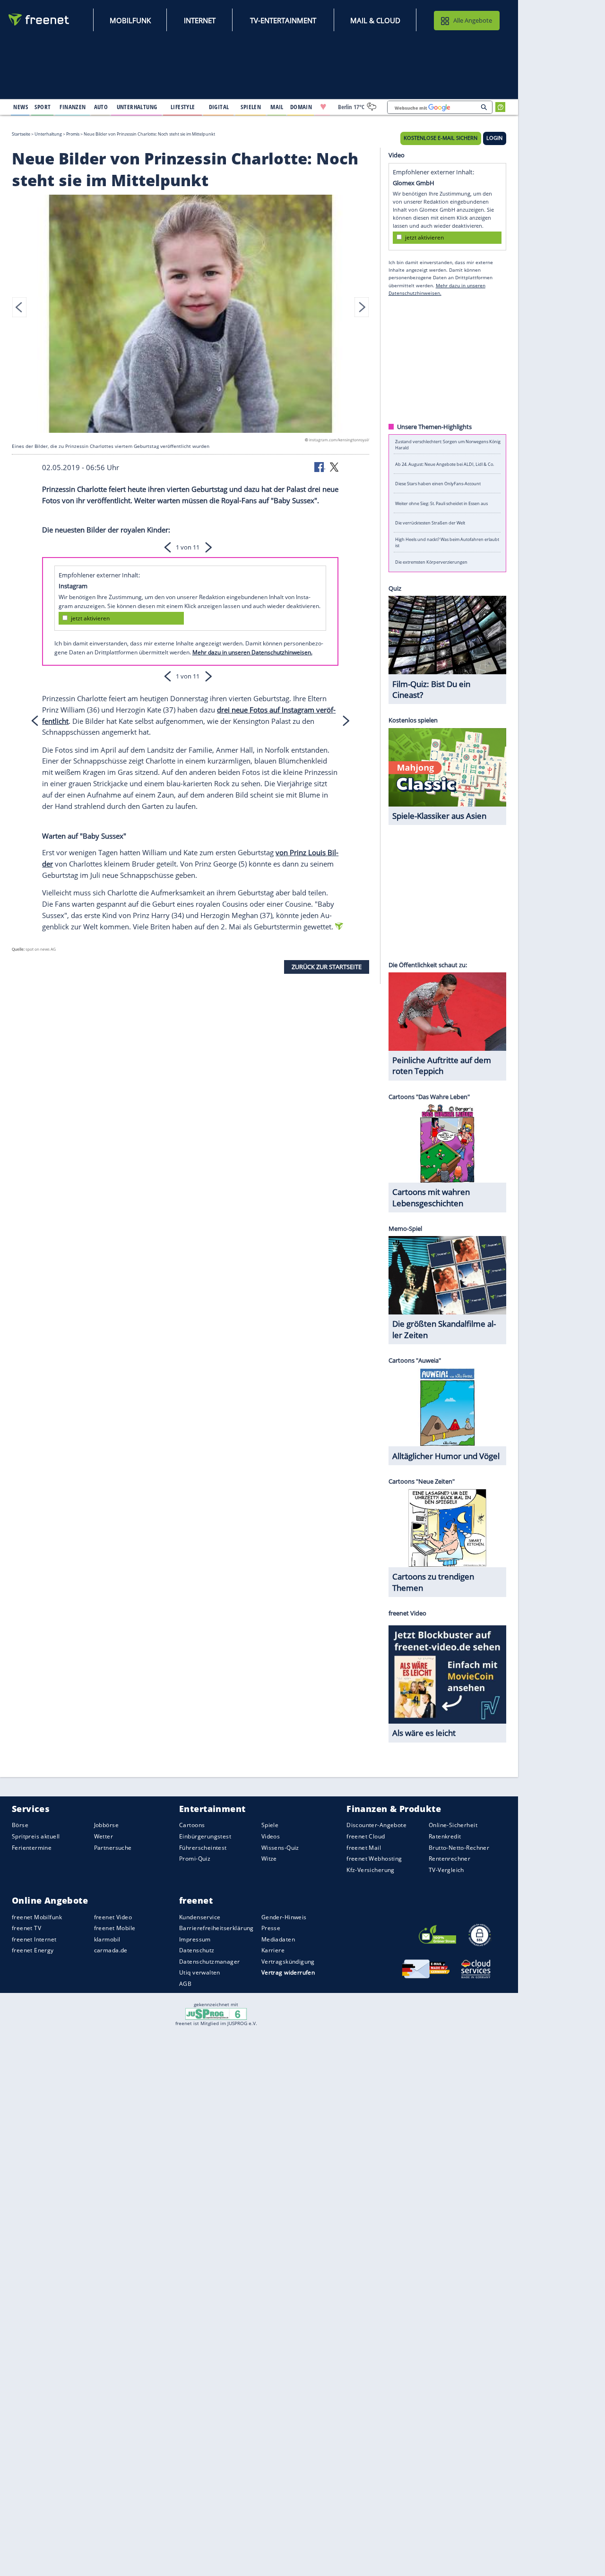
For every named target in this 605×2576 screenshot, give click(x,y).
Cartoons (192, 1825)
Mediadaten (278, 1939)
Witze (269, 1859)
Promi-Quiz (195, 1859)
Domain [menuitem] (301, 107)
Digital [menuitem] (219, 107)
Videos (271, 1836)
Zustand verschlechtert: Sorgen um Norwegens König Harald (448, 444)
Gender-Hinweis (284, 1917)
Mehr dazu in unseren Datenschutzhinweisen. (252, 652)
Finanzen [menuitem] (73, 107)
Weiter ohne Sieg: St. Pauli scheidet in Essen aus (441, 503)
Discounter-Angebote (376, 1825)
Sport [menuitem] (43, 107)
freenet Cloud (366, 1836)
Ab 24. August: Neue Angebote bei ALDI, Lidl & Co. (445, 464)
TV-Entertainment (283, 20)
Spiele (270, 1825)
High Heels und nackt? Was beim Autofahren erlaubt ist (447, 542)
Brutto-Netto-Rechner (459, 1848)
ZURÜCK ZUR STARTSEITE (327, 967)
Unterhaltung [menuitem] (137, 107)
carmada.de (111, 1950)
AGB (185, 1984)
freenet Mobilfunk (37, 1917)
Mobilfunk (130, 20)
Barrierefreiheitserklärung (216, 1928)
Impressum (195, 1939)
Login (494, 138)
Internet (200, 20)
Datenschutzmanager (209, 1962)
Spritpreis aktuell (36, 1836)
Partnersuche (113, 1848)
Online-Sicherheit (453, 1825)
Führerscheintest (203, 1848)
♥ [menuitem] (323, 107)
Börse (20, 1825)
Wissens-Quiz (280, 1848)
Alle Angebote (473, 20)
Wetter (104, 1836)
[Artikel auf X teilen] (334, 466)
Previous (19, 307)
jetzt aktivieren (90, 618)
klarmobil (107, 1939)
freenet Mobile (115, 1928)
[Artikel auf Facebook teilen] (320, 466)
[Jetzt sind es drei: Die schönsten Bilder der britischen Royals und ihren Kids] (190, 315)
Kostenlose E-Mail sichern (441, 138)
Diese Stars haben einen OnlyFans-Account (438, 484)
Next (362, 307)
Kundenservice (200, 1917)
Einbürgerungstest (205, 1836)
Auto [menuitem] (101, 107)
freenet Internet (34, 1939)
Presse (271, 1928)
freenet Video (113, 1917)
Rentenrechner (449, 1859)
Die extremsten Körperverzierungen (431, 562)
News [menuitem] (21, 107)
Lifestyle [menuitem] (183, 107)
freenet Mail (364, 1848)
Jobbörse (106, 1825)
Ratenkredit (445, 1836)
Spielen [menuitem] (251, 107)
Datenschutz (197, 1950)
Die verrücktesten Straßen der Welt (430, 523)
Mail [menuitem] (277, 107)
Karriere (273, 1950)
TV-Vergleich (446, 1870)
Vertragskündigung (288, 1962)
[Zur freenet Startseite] (39, 20)
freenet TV (26, 1928)
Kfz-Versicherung (371, 1870)
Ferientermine (32, 1848)
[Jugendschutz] (216, 2013)
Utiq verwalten (200, 1972)
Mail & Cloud (375, 20)
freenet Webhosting (374, 1859)
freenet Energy (33, 1950)
